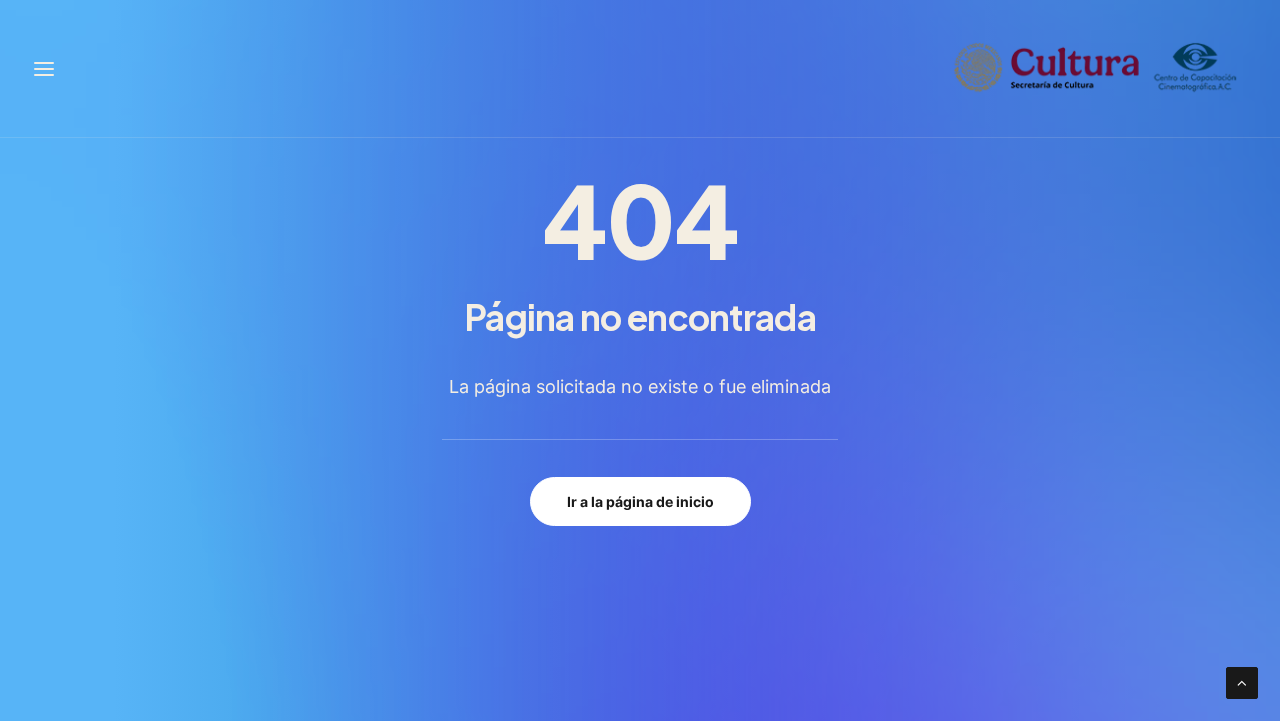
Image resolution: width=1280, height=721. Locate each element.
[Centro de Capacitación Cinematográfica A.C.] (1096, 68)
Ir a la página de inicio (640, 501)
